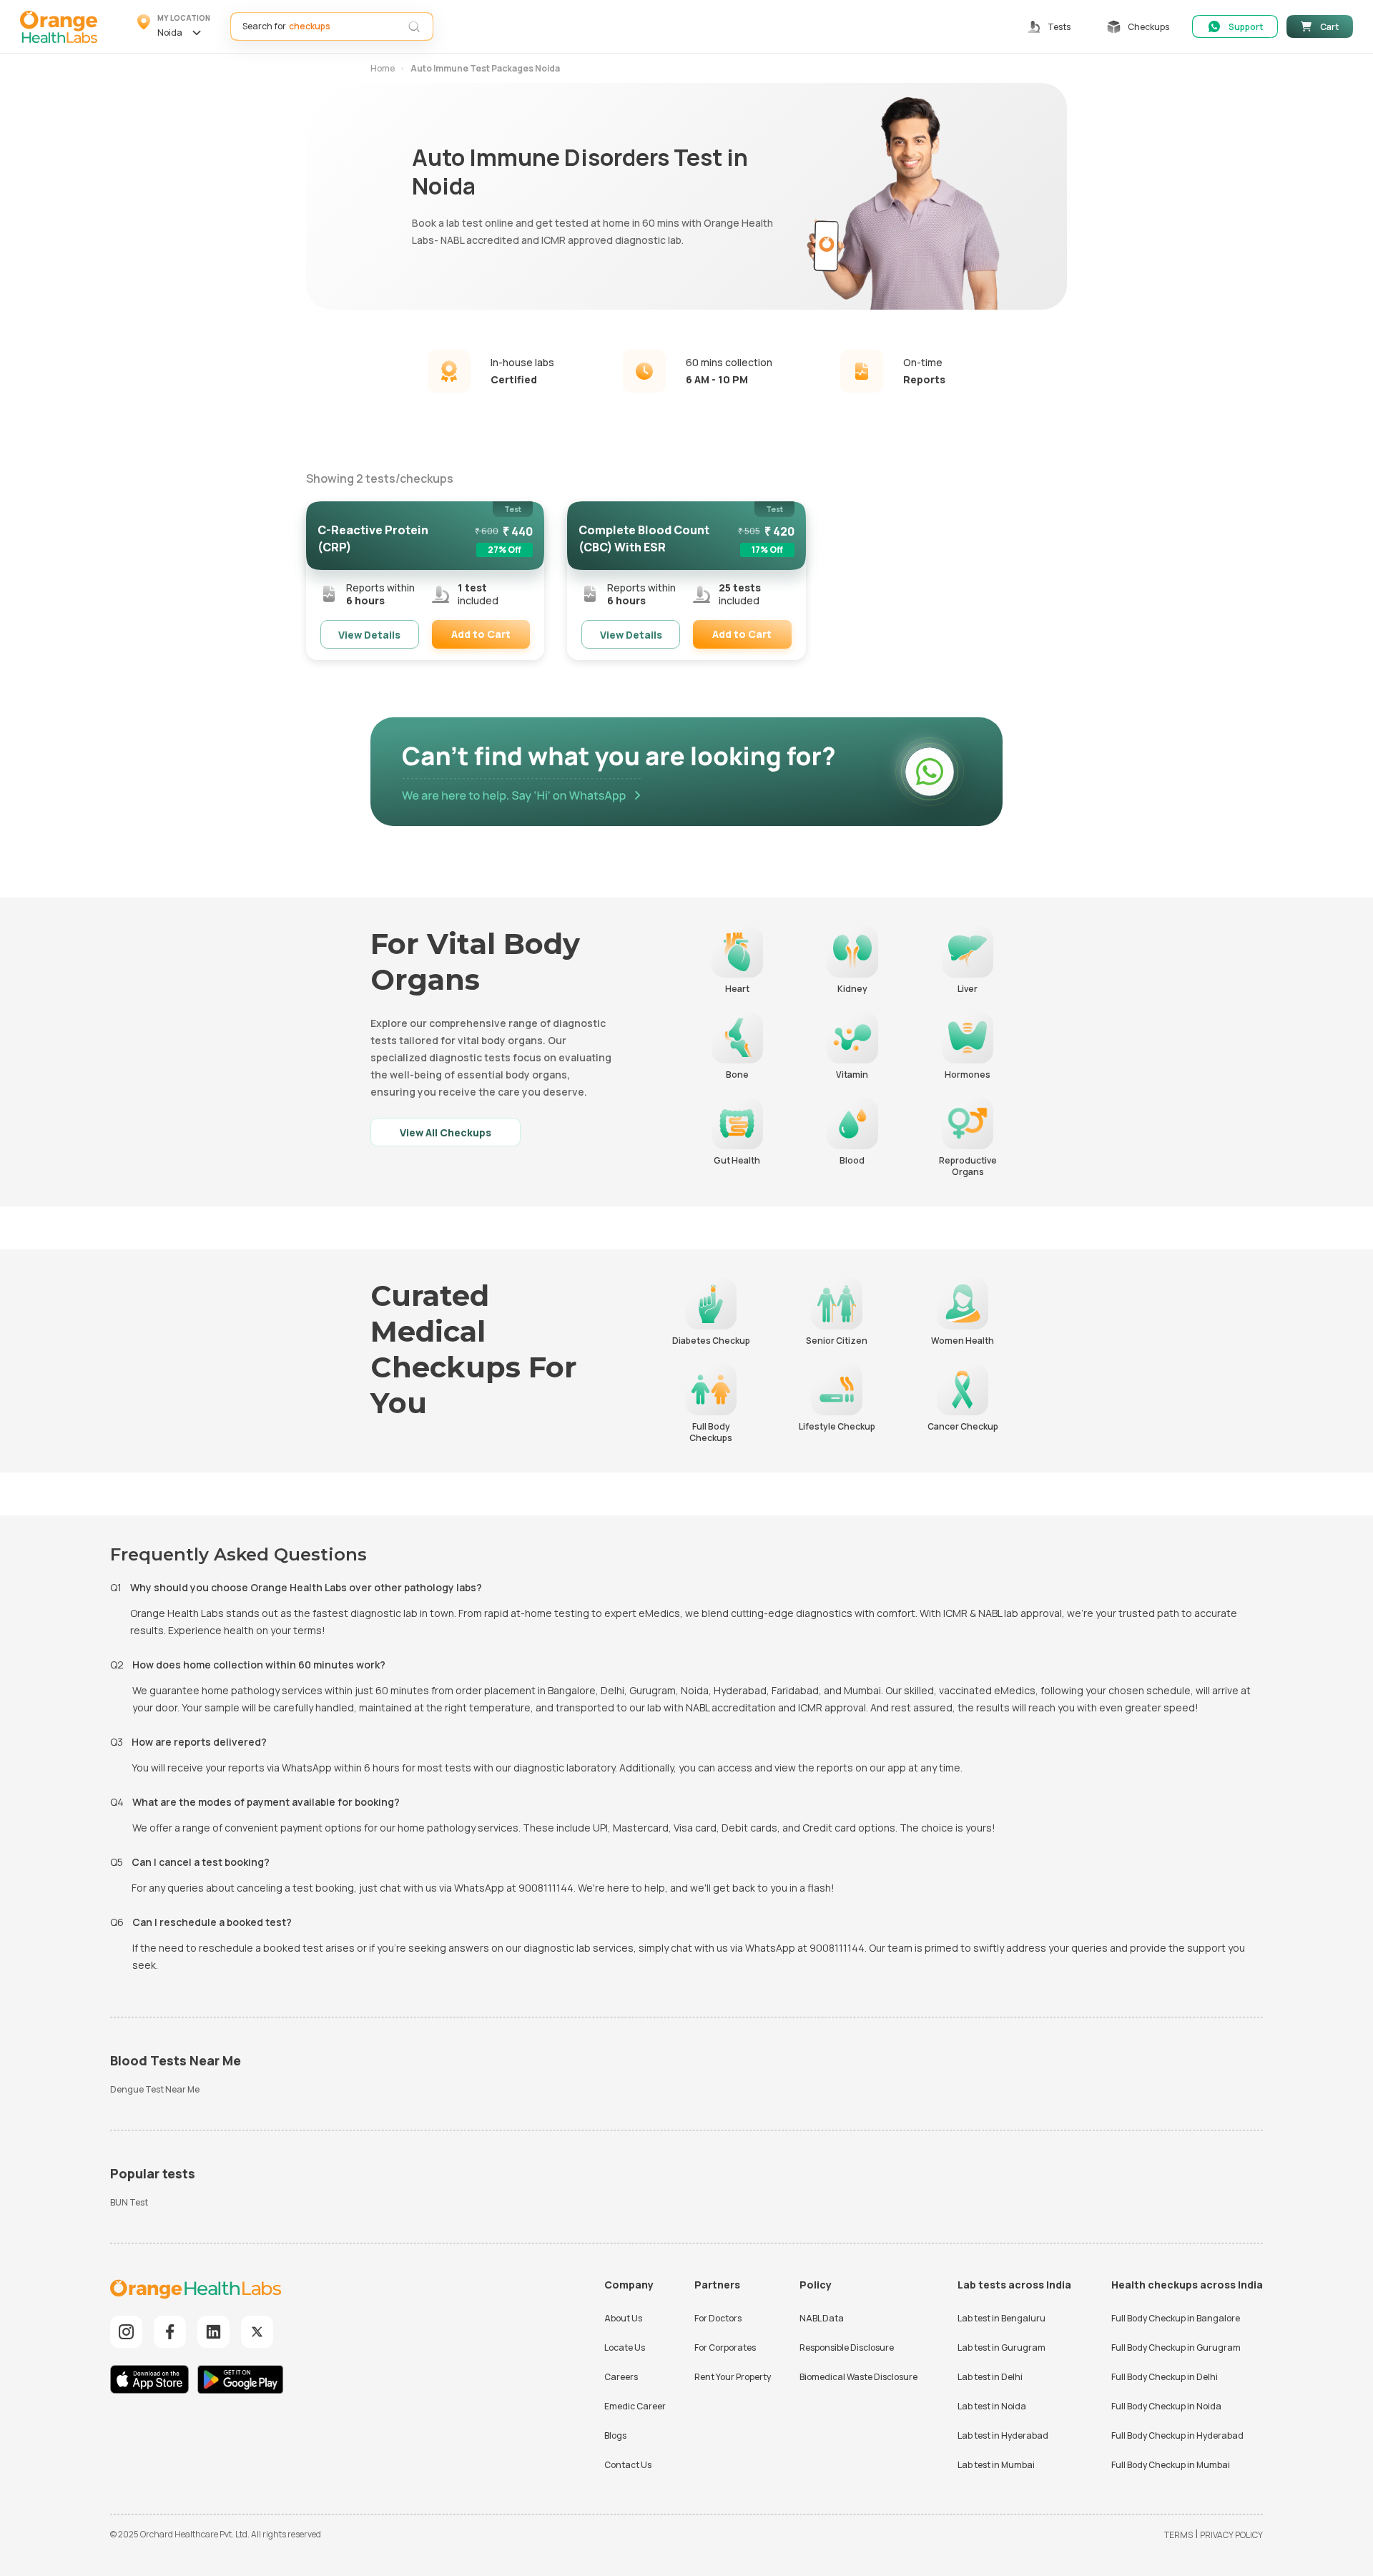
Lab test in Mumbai (996, 2465)
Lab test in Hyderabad (1003, 2435)
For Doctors (718, 2318)
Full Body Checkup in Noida (1166, 2406)
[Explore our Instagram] (126, 2332)
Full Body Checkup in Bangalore (1176, 2318)
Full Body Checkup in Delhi (1165, 2377)
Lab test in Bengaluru (1002, 2318)
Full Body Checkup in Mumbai (1171, 2465)
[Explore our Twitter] (257, 2332)
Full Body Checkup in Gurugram (1176, 2348)
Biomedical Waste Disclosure (858, 2377)
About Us (623, 2318)
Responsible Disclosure (847, 2348)
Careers (621, 2377)
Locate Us (625, 2348)
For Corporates (725, 2348)
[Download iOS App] (153, 2381)
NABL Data (822, 2318)
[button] (174, 26)
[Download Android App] (240, 2381)
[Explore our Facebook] (170, 2332)
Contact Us (628, 2465)
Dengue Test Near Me (155, 2089)
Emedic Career (635, 2406)
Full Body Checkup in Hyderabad (1177, 2435)
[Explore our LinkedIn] (213, 2332)
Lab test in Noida (992, 2406)
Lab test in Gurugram (1002, 2348)
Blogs (615, 2435)
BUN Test (129, 2202)
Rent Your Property (733, 2377)
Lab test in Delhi (990, 2377)
